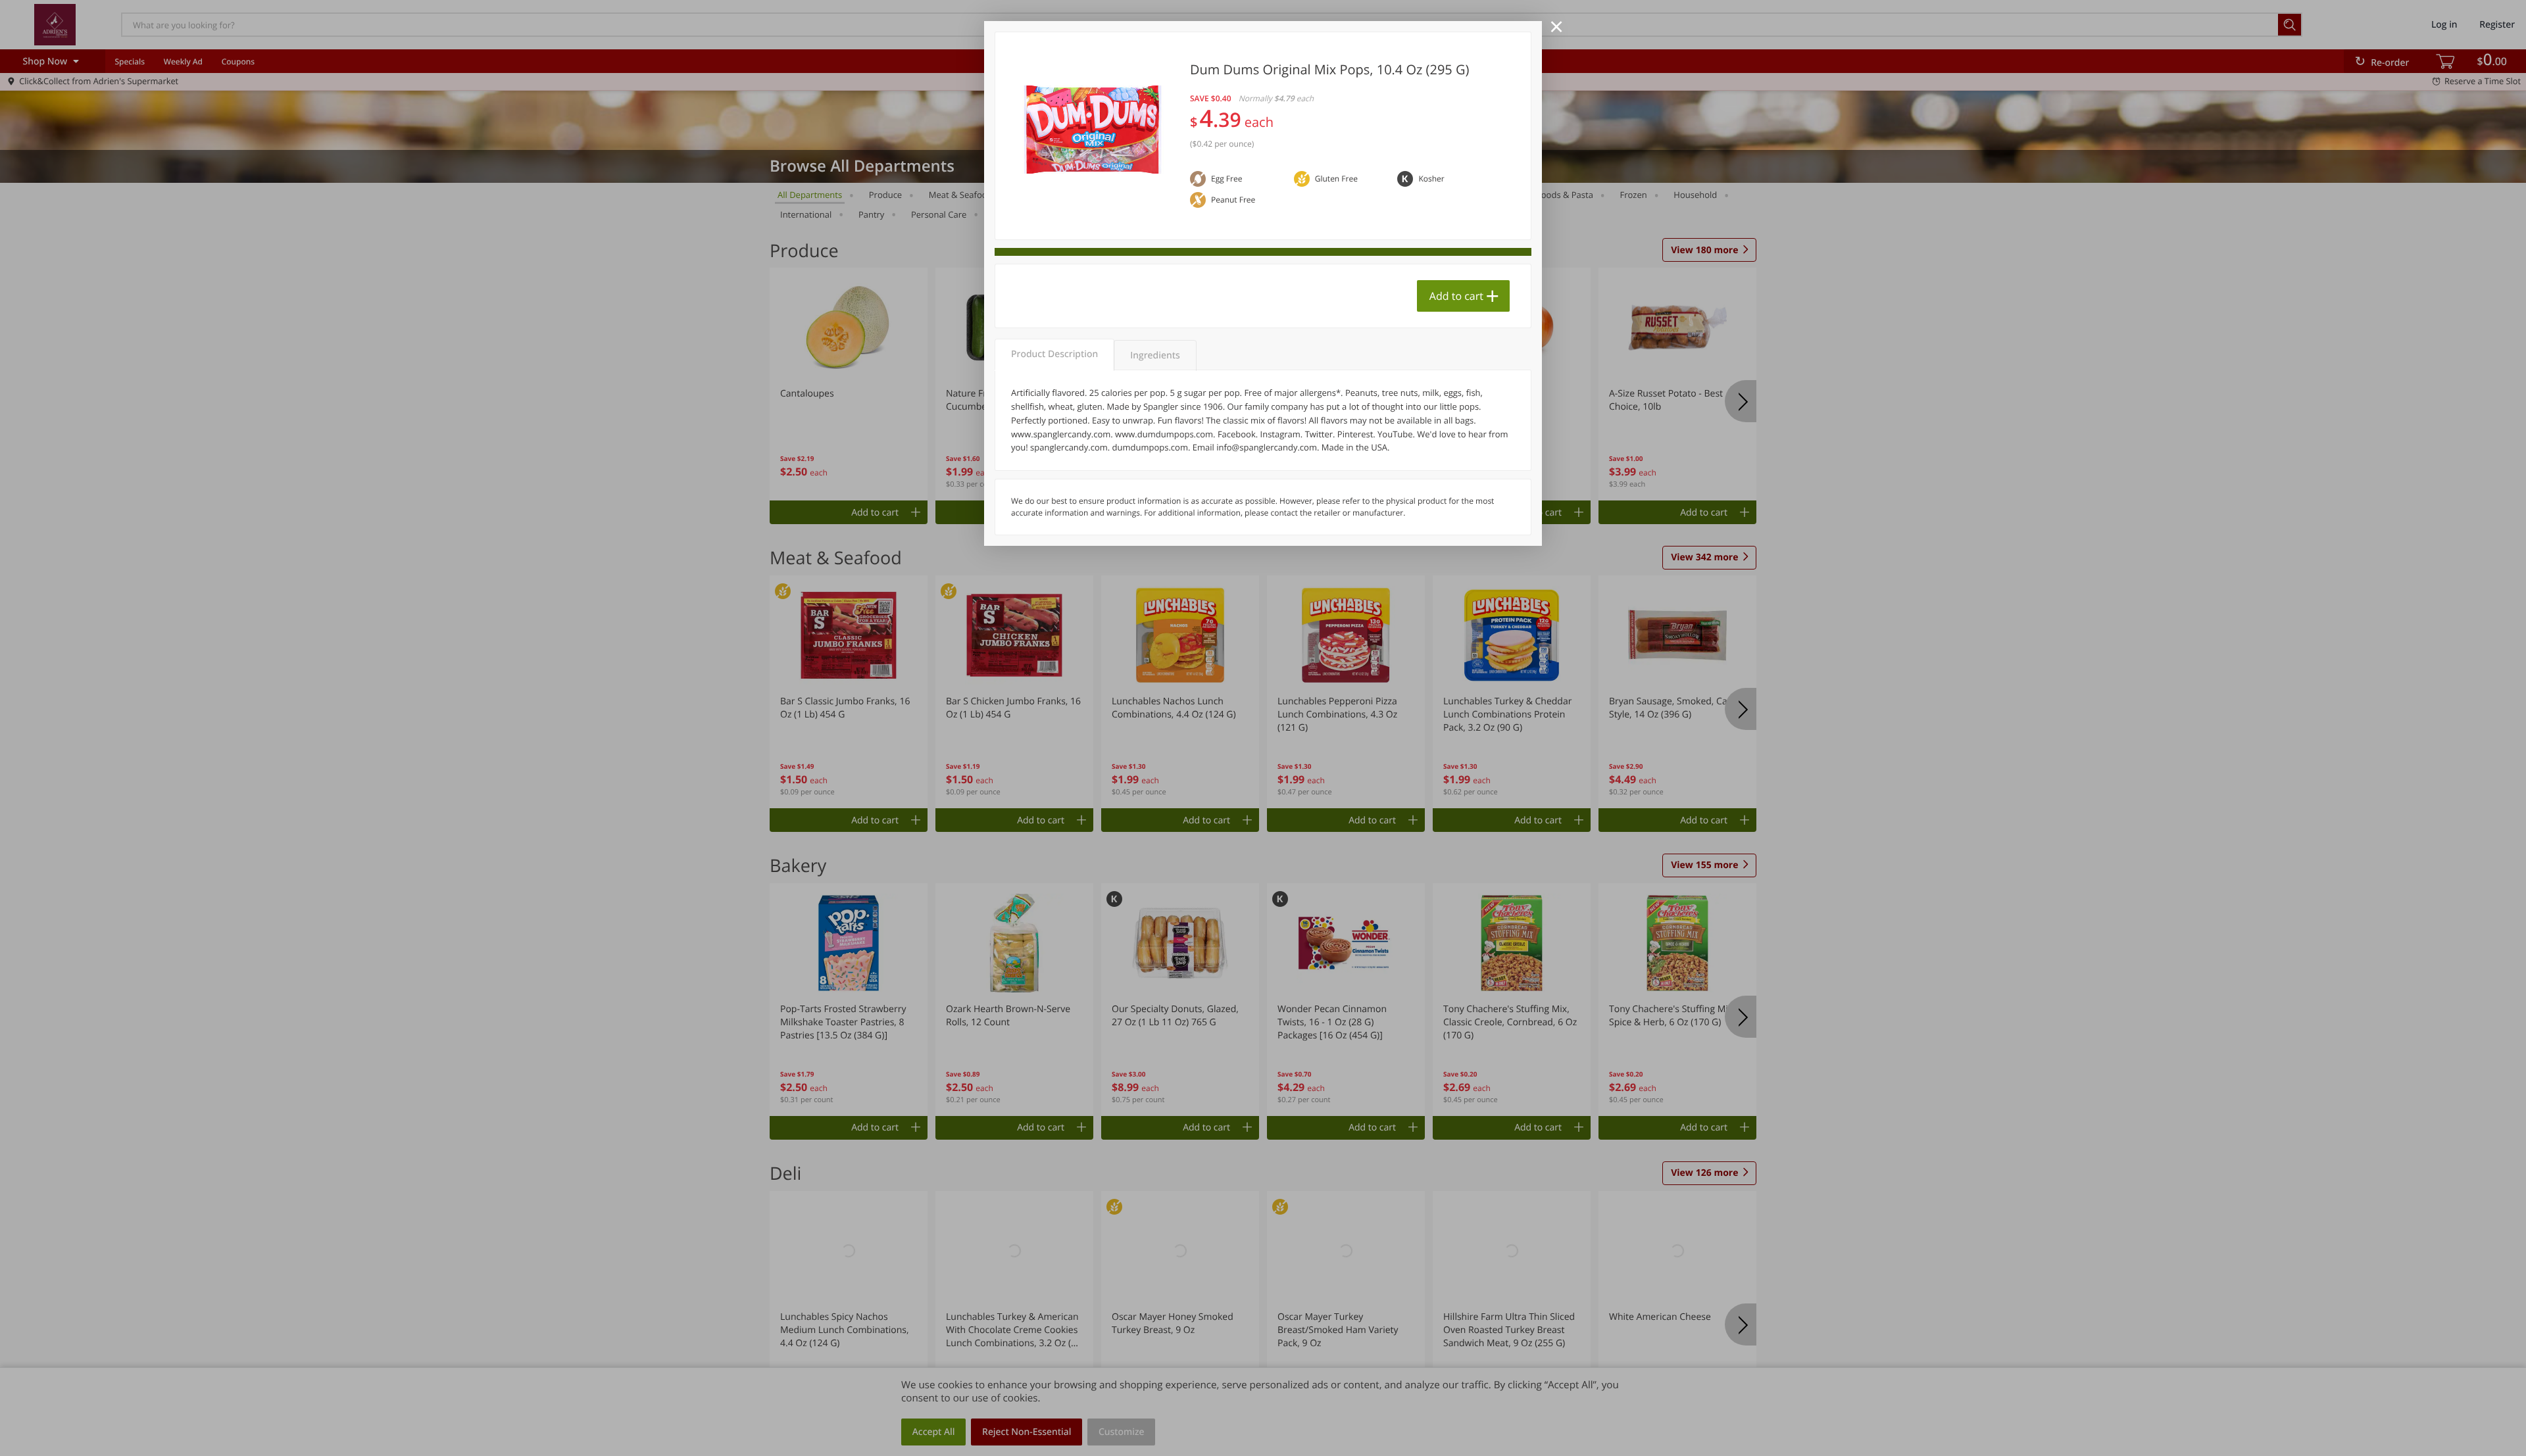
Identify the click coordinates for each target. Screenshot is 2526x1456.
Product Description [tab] (1054, 354)
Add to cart (1456, 296)
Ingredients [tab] (1155, 355)
